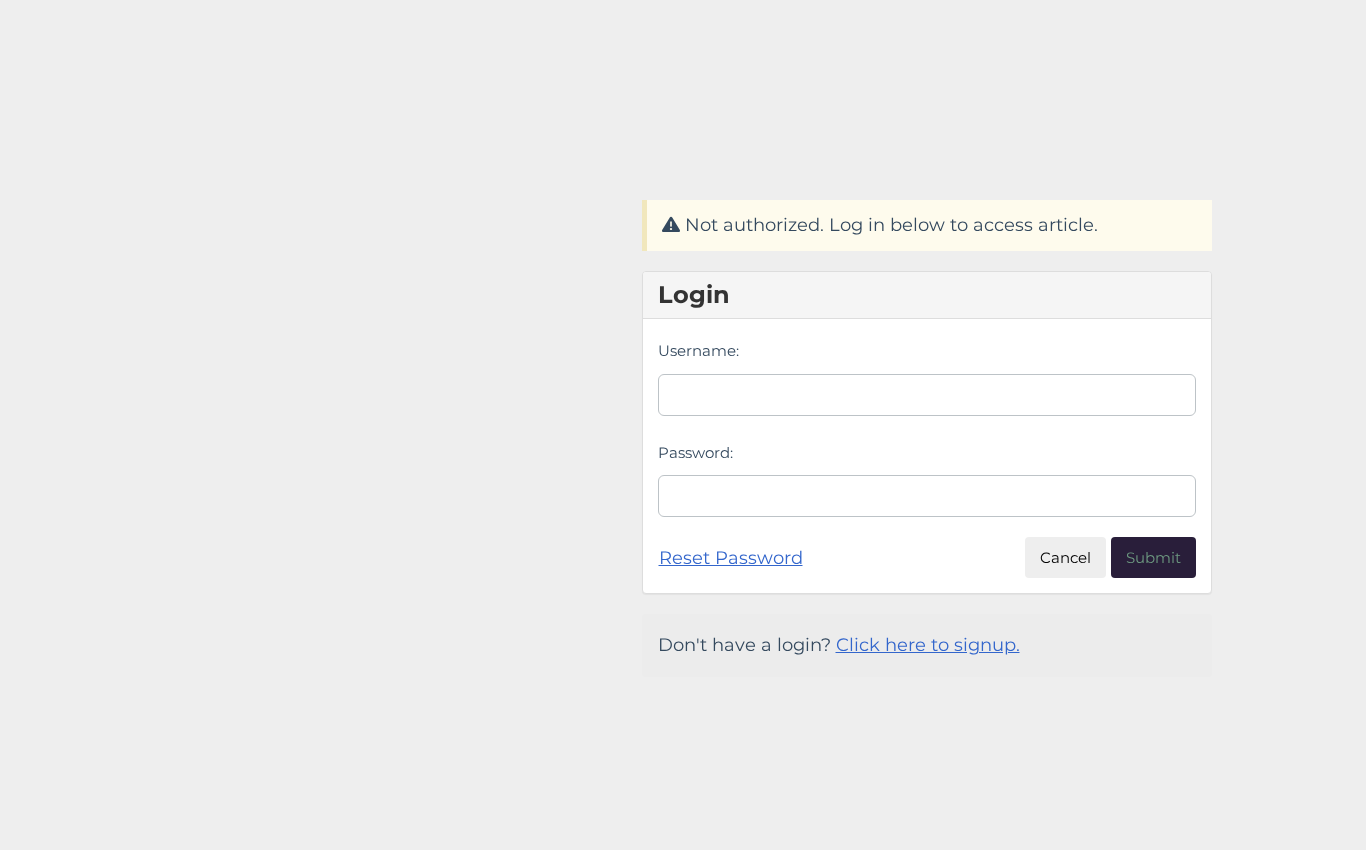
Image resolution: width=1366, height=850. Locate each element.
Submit (1153, 557)
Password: (695, 452)
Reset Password (731, 558)
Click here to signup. (928, 645)
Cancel (1065, 557)
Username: (698, 350)
